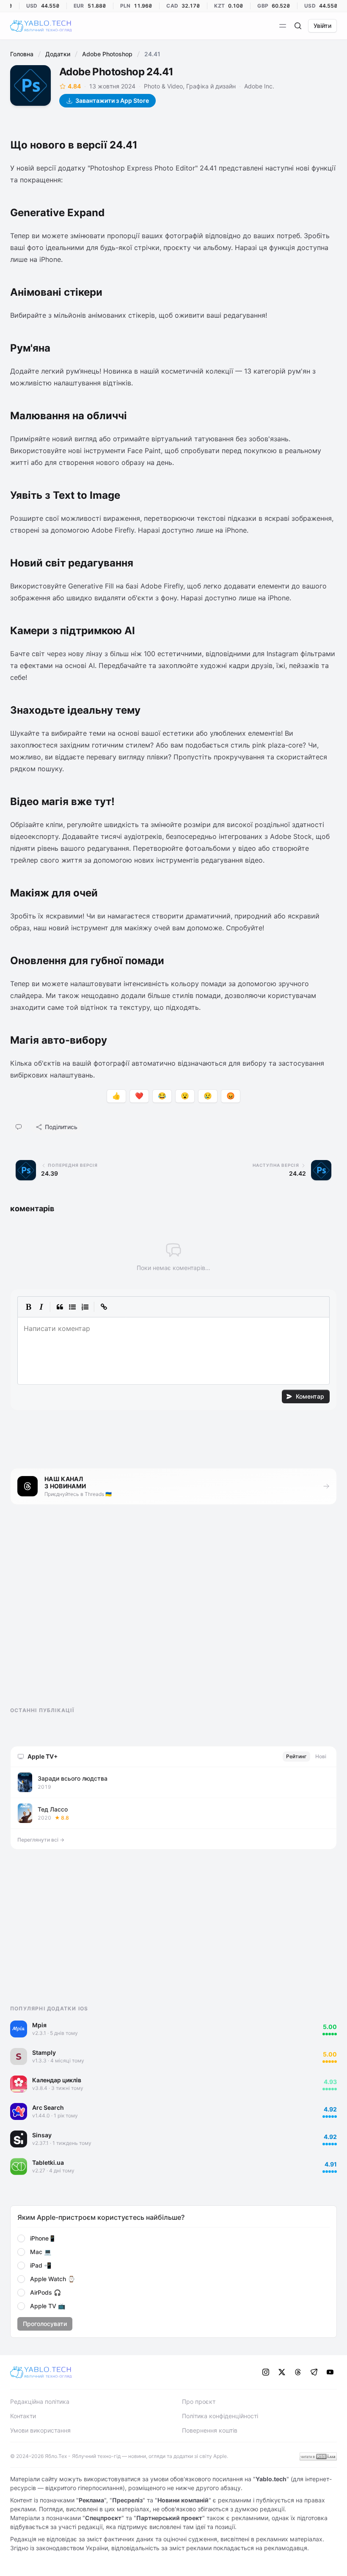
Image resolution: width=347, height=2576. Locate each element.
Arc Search (48, 2107)
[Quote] (60, 1307)
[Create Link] (104, 1307)
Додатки (58, 54)
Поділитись (61, 1127)
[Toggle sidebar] (283, 26)
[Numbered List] (85, 1307)
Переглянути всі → (41, 1840)
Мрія (39, 2025)
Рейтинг (296, 1756)
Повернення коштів (210, 2430)
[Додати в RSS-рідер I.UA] (318, 2456)
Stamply (44, 2052)
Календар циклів (57, 2080)
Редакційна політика (40, 2401)
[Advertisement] (74, 1613)
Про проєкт (199, 2401)
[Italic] (41, 1307)
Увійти (322, 26)
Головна (22, 54)
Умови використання (40, 2430)
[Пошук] (298, 26)
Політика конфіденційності (220, 2416)
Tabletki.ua (48, 2162)
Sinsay (42, 2135)
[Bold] (28, 1307)
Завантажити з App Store (112, 100)
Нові (321, 1756)
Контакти (23, 2416)
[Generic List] (72, 1307)
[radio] (21, 2238)
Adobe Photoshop (107, 54)
